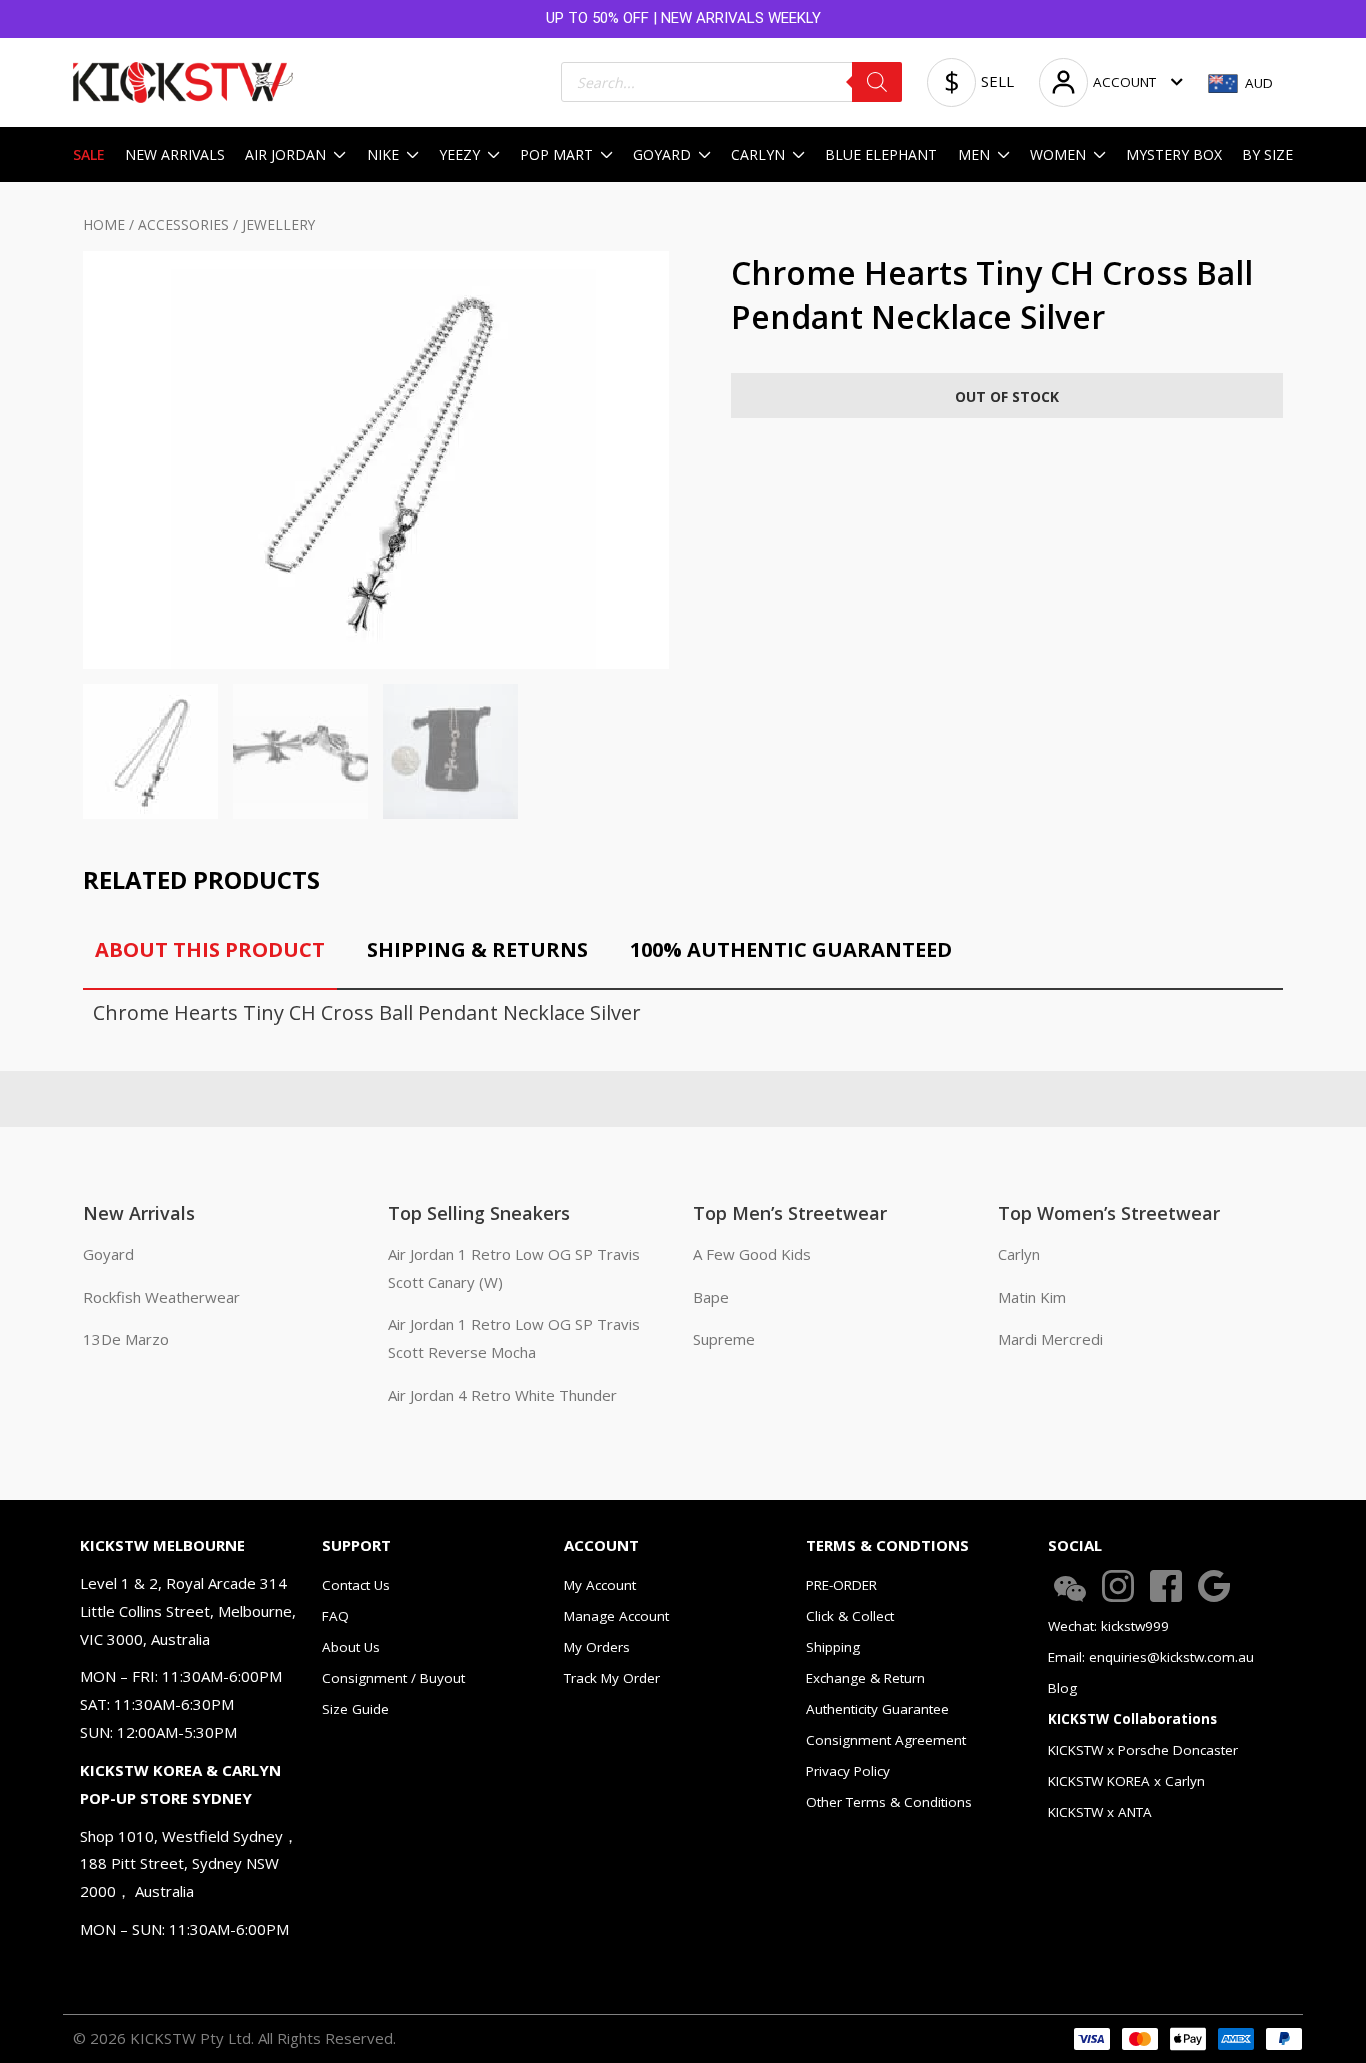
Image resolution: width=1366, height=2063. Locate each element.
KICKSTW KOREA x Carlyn (1126, 1781)
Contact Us (356, 1585)
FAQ (335, 1616)
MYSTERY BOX (1174, 154)
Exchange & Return (865, 1678)
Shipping (833, 1647)
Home (104, 224)
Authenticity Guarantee (877, 1709)
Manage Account (616, 1616)
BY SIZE (1267, 154)
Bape (711, 1297)
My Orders (597, 1647)
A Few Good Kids (752, 1254)
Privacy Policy (848, 1771)
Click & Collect (850, 1616)
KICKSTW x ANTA (1100, 1812)
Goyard (108, 1254)
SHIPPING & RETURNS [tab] (477, 949)
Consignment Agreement (886, 1740)
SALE (89, 154)
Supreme (724, 1339)
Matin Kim (1032, 1297)
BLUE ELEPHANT (881, 154)
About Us (351, 1647)
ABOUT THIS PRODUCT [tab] (210, 949)
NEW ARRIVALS (175, 154)
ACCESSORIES (183, 224)
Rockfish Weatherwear (161, 1297)
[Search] (877, 82)
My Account (600, 1585)
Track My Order (612, 1678)
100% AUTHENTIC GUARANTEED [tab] (791, 949)
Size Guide (355, 1709)
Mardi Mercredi (1050, 1339)
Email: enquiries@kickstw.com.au (1151, 1657)
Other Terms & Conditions (889, 1802)
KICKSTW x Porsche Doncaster (1143, 1750)
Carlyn (1019, 1254)
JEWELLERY (278, 224)
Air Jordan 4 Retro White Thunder (502, 1395)
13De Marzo (126, 1339)
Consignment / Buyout (393, 1678)
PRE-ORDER (841, 1585)
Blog (1062, 1688)
